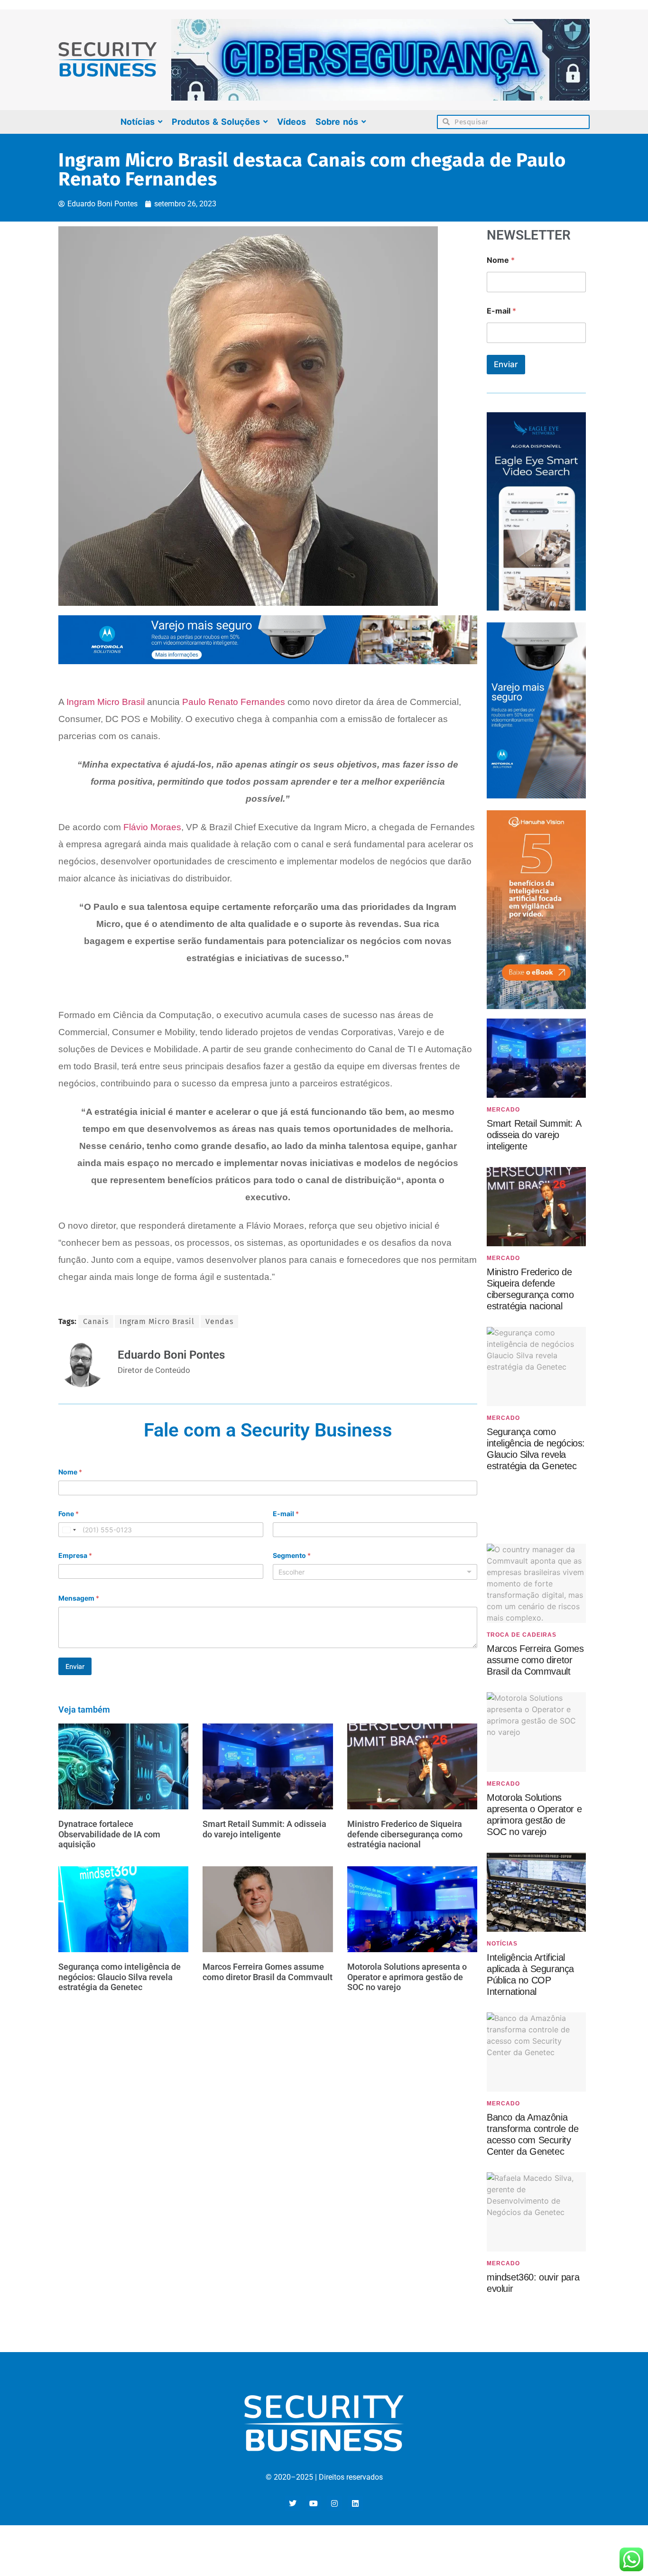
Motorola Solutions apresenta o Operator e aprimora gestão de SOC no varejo (407, 1977)
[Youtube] (314, 2503)
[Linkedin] (355, 2503)
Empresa (75, 1555)
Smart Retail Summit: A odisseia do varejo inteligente (264, 1829)
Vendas (219, 1321)
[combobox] (69, 1530)
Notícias (502, 1944)
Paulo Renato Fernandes (234, 702)
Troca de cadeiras (522, 1635)
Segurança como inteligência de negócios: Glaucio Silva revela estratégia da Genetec (120, 1977)
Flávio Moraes (152, 827)
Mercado (503, 1110)
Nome (70, 1472)
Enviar (75, 1666)
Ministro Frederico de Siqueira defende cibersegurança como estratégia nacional (405, 1834)
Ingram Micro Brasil (106, 702)
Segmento (292, 1555)
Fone (69, 1514)
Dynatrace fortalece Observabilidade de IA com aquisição (109, 1834)
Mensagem (79, 1598)
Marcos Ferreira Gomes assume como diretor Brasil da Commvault (268, 1972)
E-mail (286, 1514)
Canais (96, 1321)
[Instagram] (334, 2503)
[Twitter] (293, 2503)
